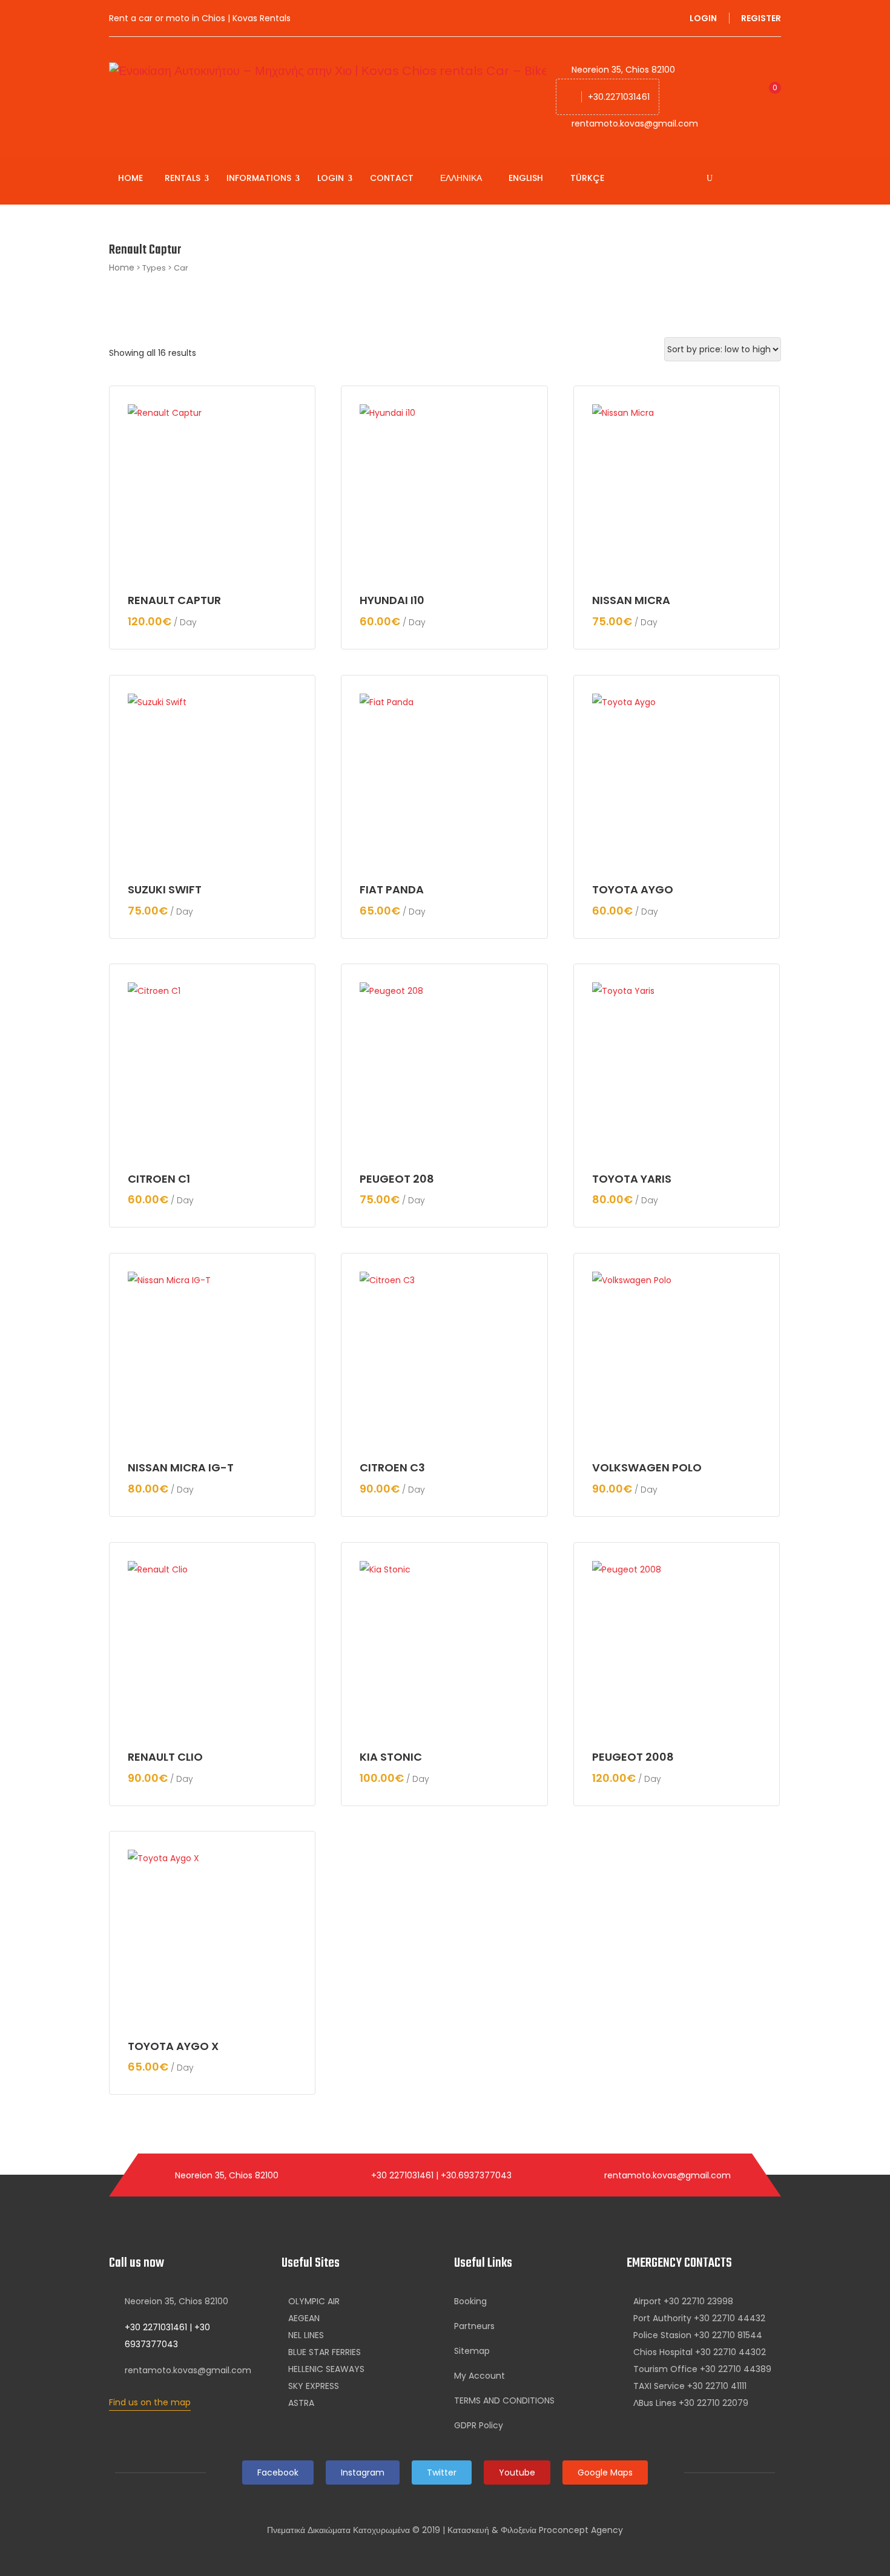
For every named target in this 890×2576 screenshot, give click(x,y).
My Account (480, 2376)
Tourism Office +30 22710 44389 (702, 2369)
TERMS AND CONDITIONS (504, 2400)
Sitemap (472, 2351)
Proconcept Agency (581, 2530)
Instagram (363, 2472)
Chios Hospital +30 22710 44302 (700, 2352)
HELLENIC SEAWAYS (326, 2369)
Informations (260, 178)
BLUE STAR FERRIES (325, 2352)
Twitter (442, 2472)
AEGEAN (304, 2318)
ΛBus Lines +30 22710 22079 (691, 2403)
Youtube (517, 2472)
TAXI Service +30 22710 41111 (690, 2386)
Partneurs (474, 2326)
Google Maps (605, 2472)
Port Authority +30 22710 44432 (699, 2318)
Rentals (184, 178)
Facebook (278, 2472)
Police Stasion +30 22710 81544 (698, 2335)
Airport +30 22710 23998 (683, 2301)
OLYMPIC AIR (314, 2301)
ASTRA (301, 2403)
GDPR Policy (479, 2425)
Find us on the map (150, 2402)
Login (703, 18)
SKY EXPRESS (314, 2386)
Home (130, 178)
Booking (470, 2301)
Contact (392, 178)
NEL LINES (306, 2335)
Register (761, 18)
